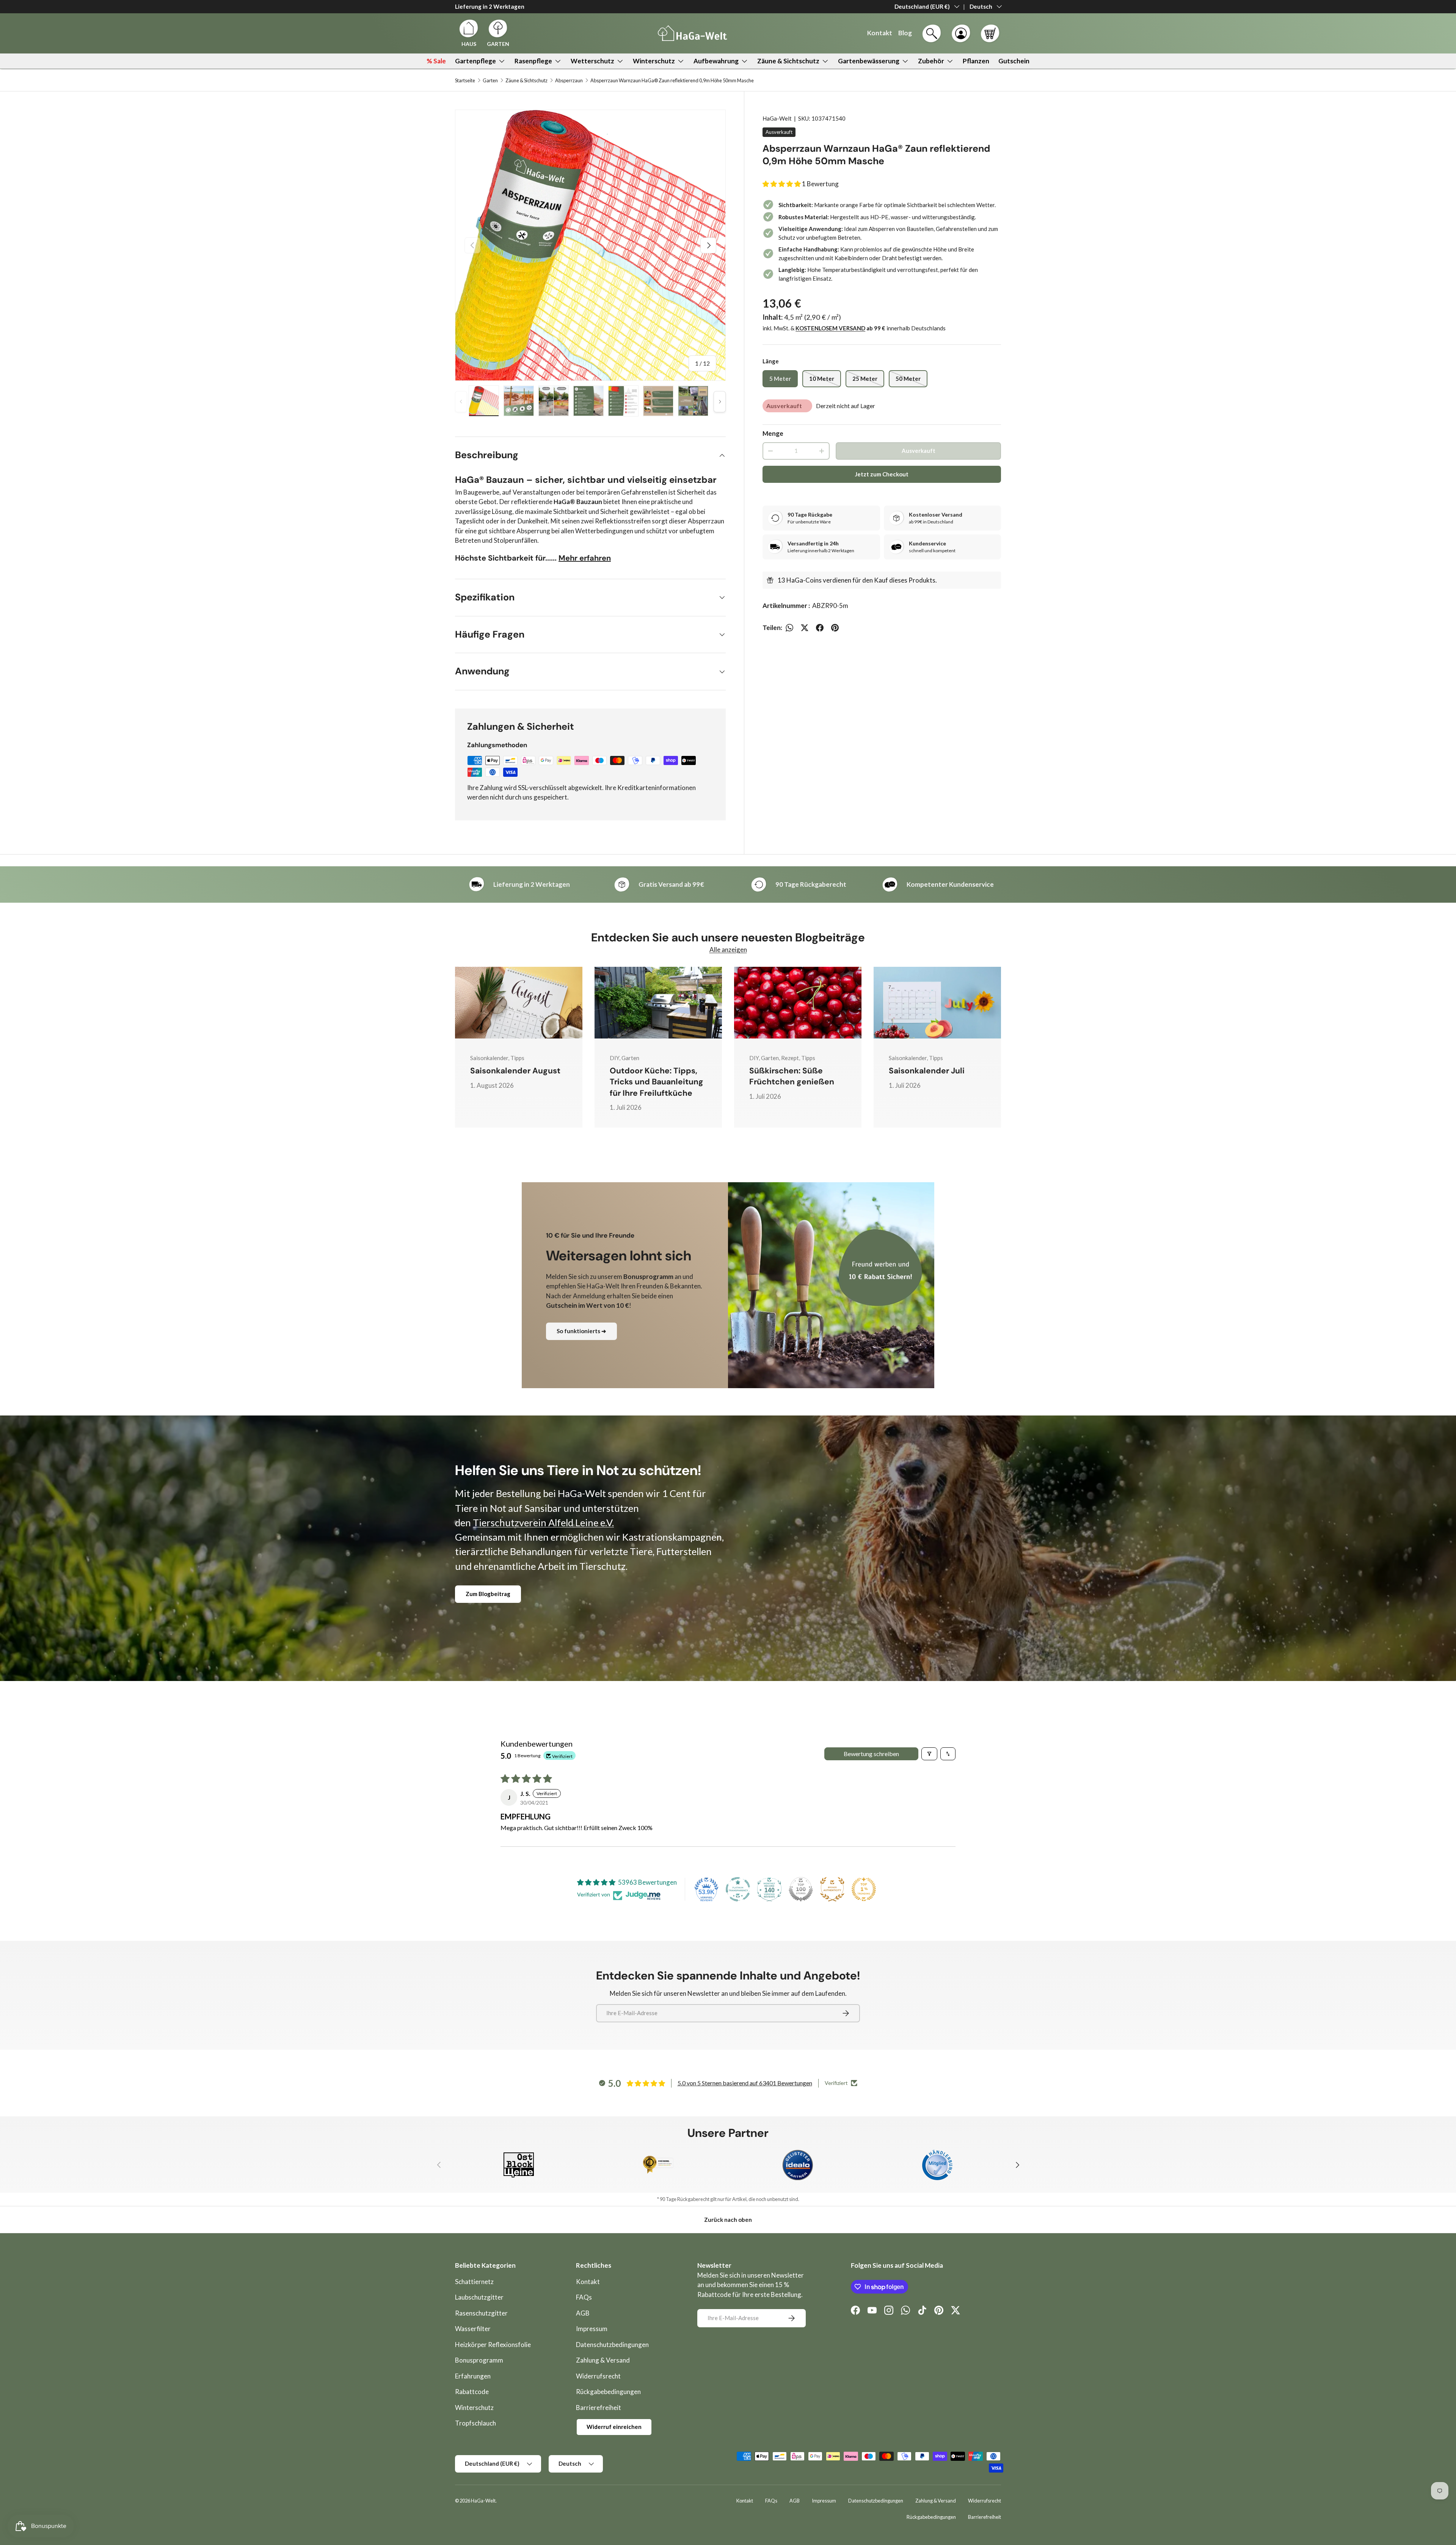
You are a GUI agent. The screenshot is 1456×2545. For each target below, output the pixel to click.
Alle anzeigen (728, 950)
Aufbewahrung (716, 61)
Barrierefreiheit (599, 2408)
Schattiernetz (474, 2282)
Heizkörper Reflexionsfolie (493, 2345)
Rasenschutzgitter (481, 2313)
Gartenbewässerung (869, 61)
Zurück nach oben (728, 2220)
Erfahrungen (473, 2376)
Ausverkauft (919, 451)
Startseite (465, 81)
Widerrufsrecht (598, 2376)
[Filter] (929, 1754)
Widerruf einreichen (614, 2427)
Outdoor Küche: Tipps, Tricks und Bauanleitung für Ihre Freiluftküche (657, 1082)
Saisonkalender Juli (927, 1071)
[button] (990, 33)
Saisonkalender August (515, 1071)
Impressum (592, 2329)
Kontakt (588, 2282)
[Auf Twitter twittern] (805, 628)
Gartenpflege (475, 61)
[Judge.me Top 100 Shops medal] (801, 1889)
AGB (583, 2313)
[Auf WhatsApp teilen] (789, 628)
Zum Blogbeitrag (488, 1594)
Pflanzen (976, 61)
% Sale (436, 61)
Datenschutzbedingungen (612, 2345)
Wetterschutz (592, 61)
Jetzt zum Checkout (882, 474)
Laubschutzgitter (479, 2297)
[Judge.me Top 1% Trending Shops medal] (864, 1889)
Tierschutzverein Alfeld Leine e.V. (543, 1522)
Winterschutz (654, 61)
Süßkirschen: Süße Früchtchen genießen (792, 1076)
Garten (490, 81)
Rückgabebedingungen (608, 2392)
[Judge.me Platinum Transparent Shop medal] (738, 1889)
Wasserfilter (473, 2329)
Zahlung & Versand (603, 2360)
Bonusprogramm (479, 2360)
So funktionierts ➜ (581, 1331)
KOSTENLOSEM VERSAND (830, 328)
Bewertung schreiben (871, 1754)
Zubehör (931, 61)
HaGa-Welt (777, 118)
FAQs (584, 2297)
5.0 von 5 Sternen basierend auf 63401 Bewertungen (745, 2083)
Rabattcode (472, 2392)
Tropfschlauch (475, 2423)
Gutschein (1014, 61)
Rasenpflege (533, 61)
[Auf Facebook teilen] (820, 628)
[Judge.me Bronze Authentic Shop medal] (832, 1889)
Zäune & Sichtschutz (788, 61)
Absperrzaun (569, 81)
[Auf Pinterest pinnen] (835, 628)
